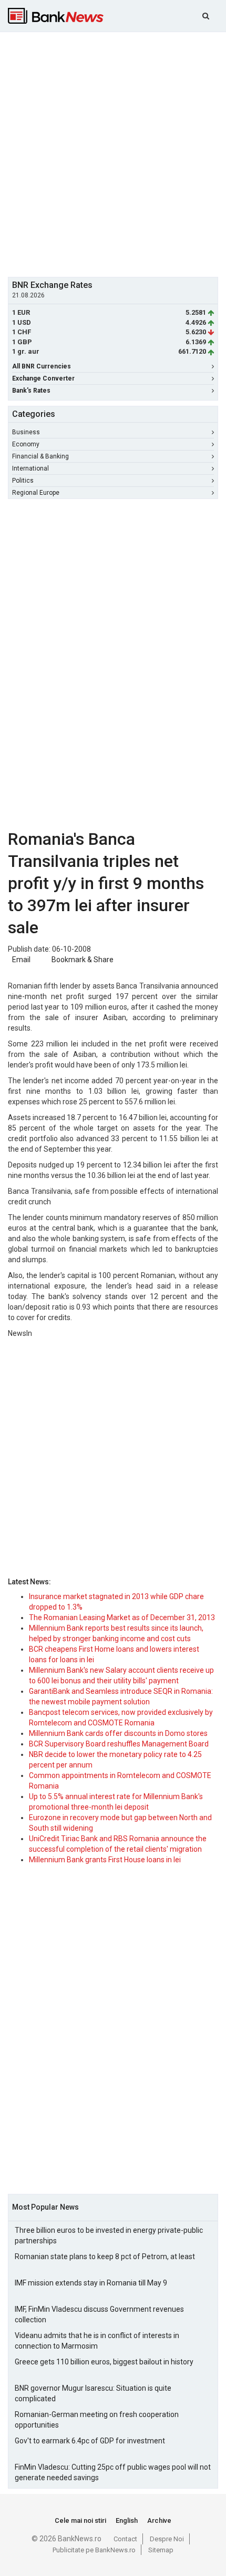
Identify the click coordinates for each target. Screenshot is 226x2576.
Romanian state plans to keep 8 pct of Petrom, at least (105, 2257)
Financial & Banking (40, 456)
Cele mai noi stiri (80, 2520)
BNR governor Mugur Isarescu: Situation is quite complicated (93, 2393)
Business (26, 432)
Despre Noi (167, 2539)
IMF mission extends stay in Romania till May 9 (91, 2283)
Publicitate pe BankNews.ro (94, 2550)
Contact (125, 2539)
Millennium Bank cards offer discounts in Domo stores (118, 1733)
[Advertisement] (113, 153)
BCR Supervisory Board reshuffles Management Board (119, 1744)
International (30, 468)
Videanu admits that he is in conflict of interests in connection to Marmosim (97, 2341)
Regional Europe (36, 493)
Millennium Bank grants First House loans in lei (105, 1860)
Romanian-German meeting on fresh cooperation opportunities (97, 2420)
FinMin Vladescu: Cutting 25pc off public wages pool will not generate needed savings (113, 2472)
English (127, 2520)
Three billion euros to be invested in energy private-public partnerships (109, 2235)
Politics (23, 481)
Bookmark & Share (83, 960)
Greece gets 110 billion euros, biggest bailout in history (104, 2362)
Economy (26, 444)
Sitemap (161, 2550)
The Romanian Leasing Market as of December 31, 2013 (122, 1618)
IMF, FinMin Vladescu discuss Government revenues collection (99, 2314)
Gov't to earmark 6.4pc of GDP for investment (90, 2441)
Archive (159, 2520)
